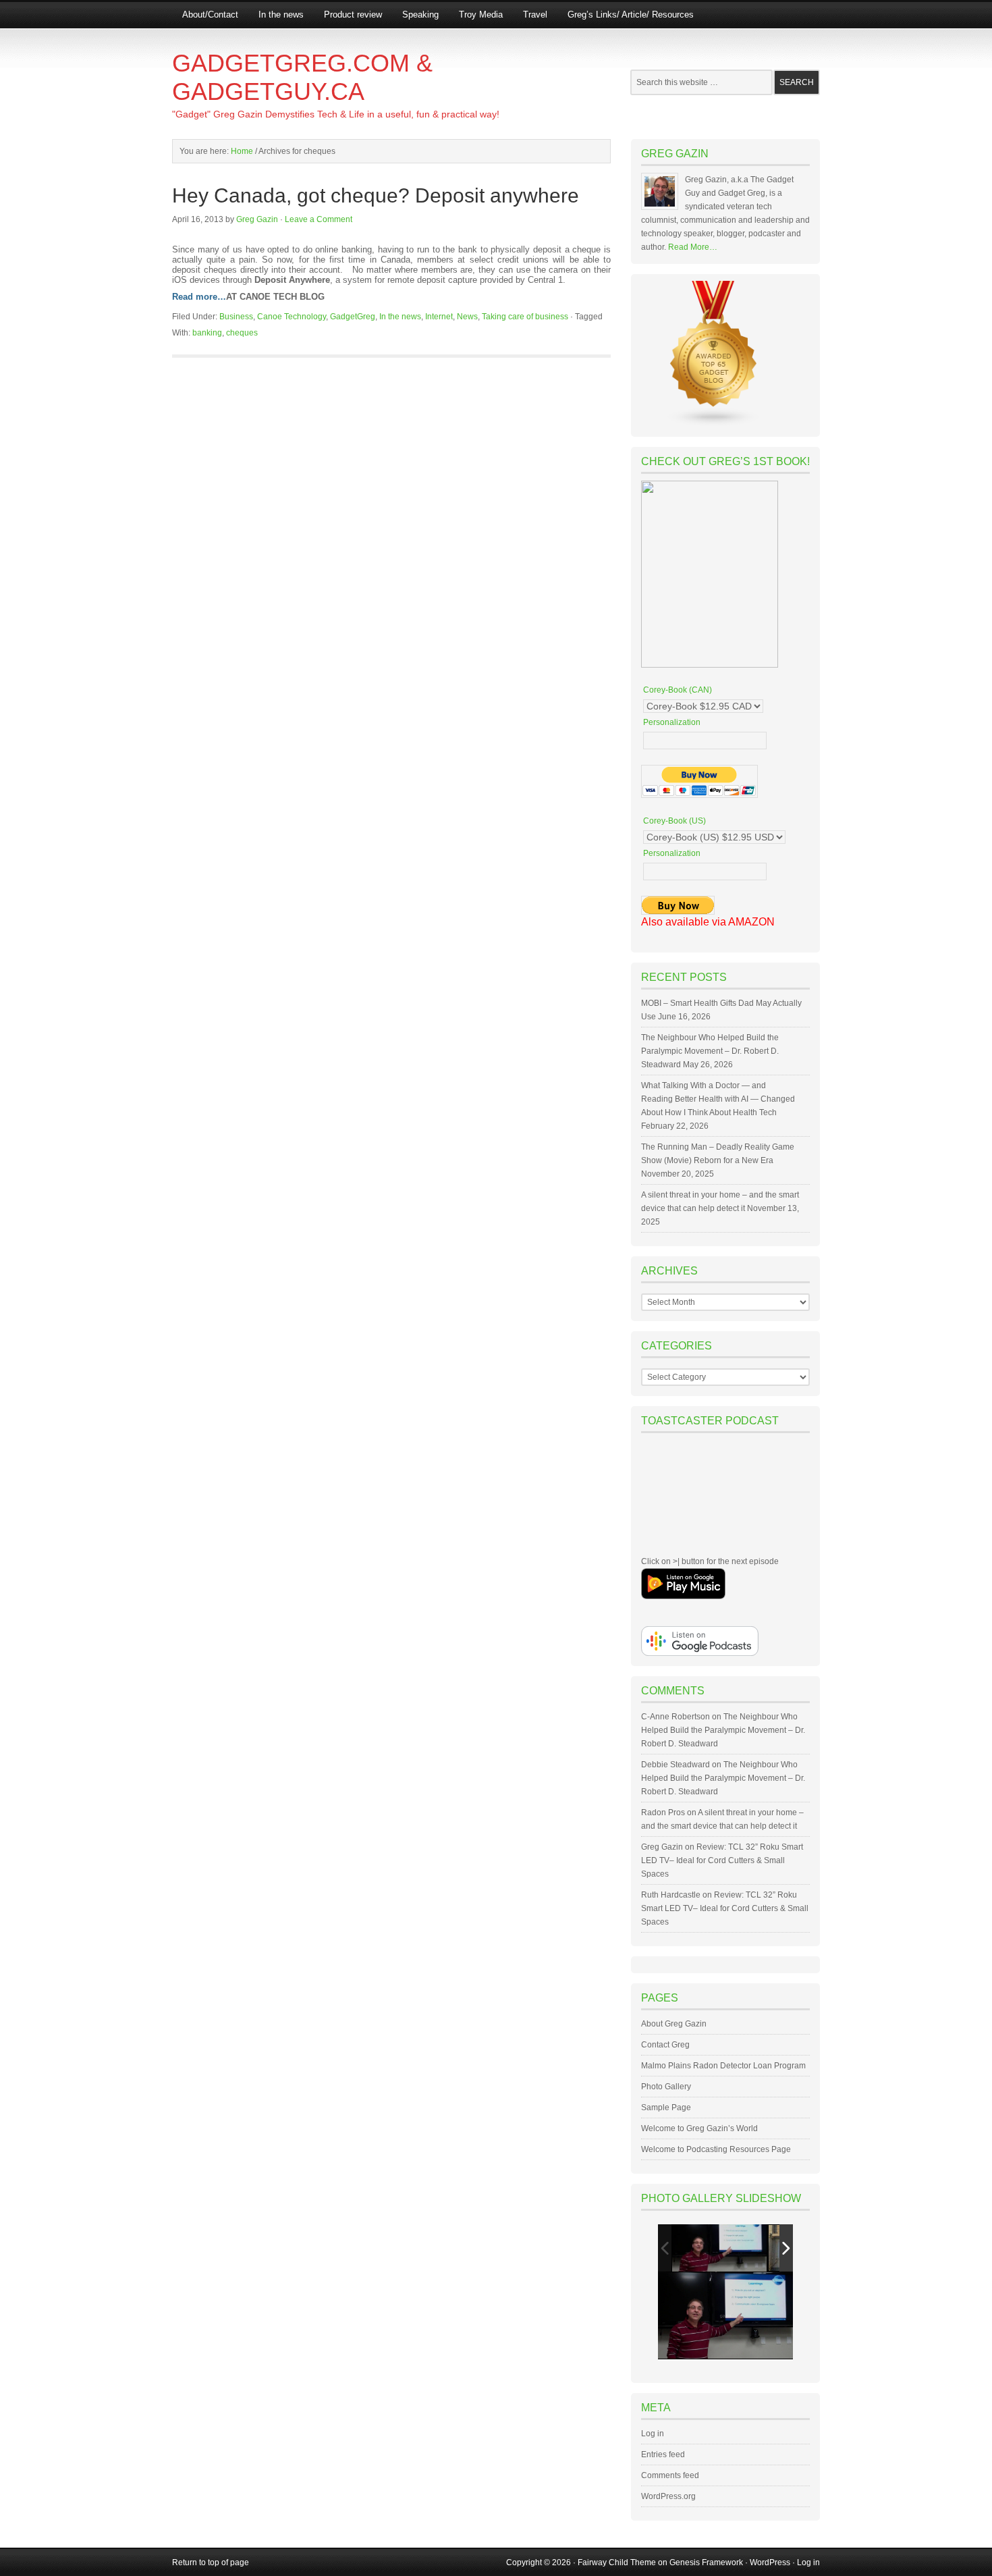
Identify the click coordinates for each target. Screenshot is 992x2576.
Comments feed (670, 2475)
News (467, 317)
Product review (353, 15)
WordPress (770, 2562)
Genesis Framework (706, 2562)
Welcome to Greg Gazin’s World (699, 2128)
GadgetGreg (353, 317)
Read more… (199, 297)
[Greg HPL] (719, 2248)
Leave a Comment (319, 219)
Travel (535, 15)
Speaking (420, 15)
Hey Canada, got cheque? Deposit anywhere (376, 195)
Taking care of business (525, 317)
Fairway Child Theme (617, 2562)
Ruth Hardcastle (671, 1895)
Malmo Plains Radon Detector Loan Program (723, 2066)
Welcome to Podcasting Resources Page (716, 2149)
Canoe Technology (292, 317)
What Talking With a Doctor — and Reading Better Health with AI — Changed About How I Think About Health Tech (718, 1099)
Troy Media (481, 15)
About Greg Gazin (674, 2024)
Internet (439, 317)
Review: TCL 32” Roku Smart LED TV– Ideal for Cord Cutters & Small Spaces (722, 1860)
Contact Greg (665, 2045)
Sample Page (666, 2108)
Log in (653, 2434)
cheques (242, 333)
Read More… (693, 247)
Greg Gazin (257, 219)
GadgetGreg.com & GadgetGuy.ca (302, 77)
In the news (281, 15)
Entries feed (663, 2454)
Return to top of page (211, 2562)
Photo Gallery (666, 2087)
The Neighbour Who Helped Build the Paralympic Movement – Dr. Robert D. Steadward (710, 1051)
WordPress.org (668, 2496)
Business (236, 317)
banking (207, 333)
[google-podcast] (700, 1653)
